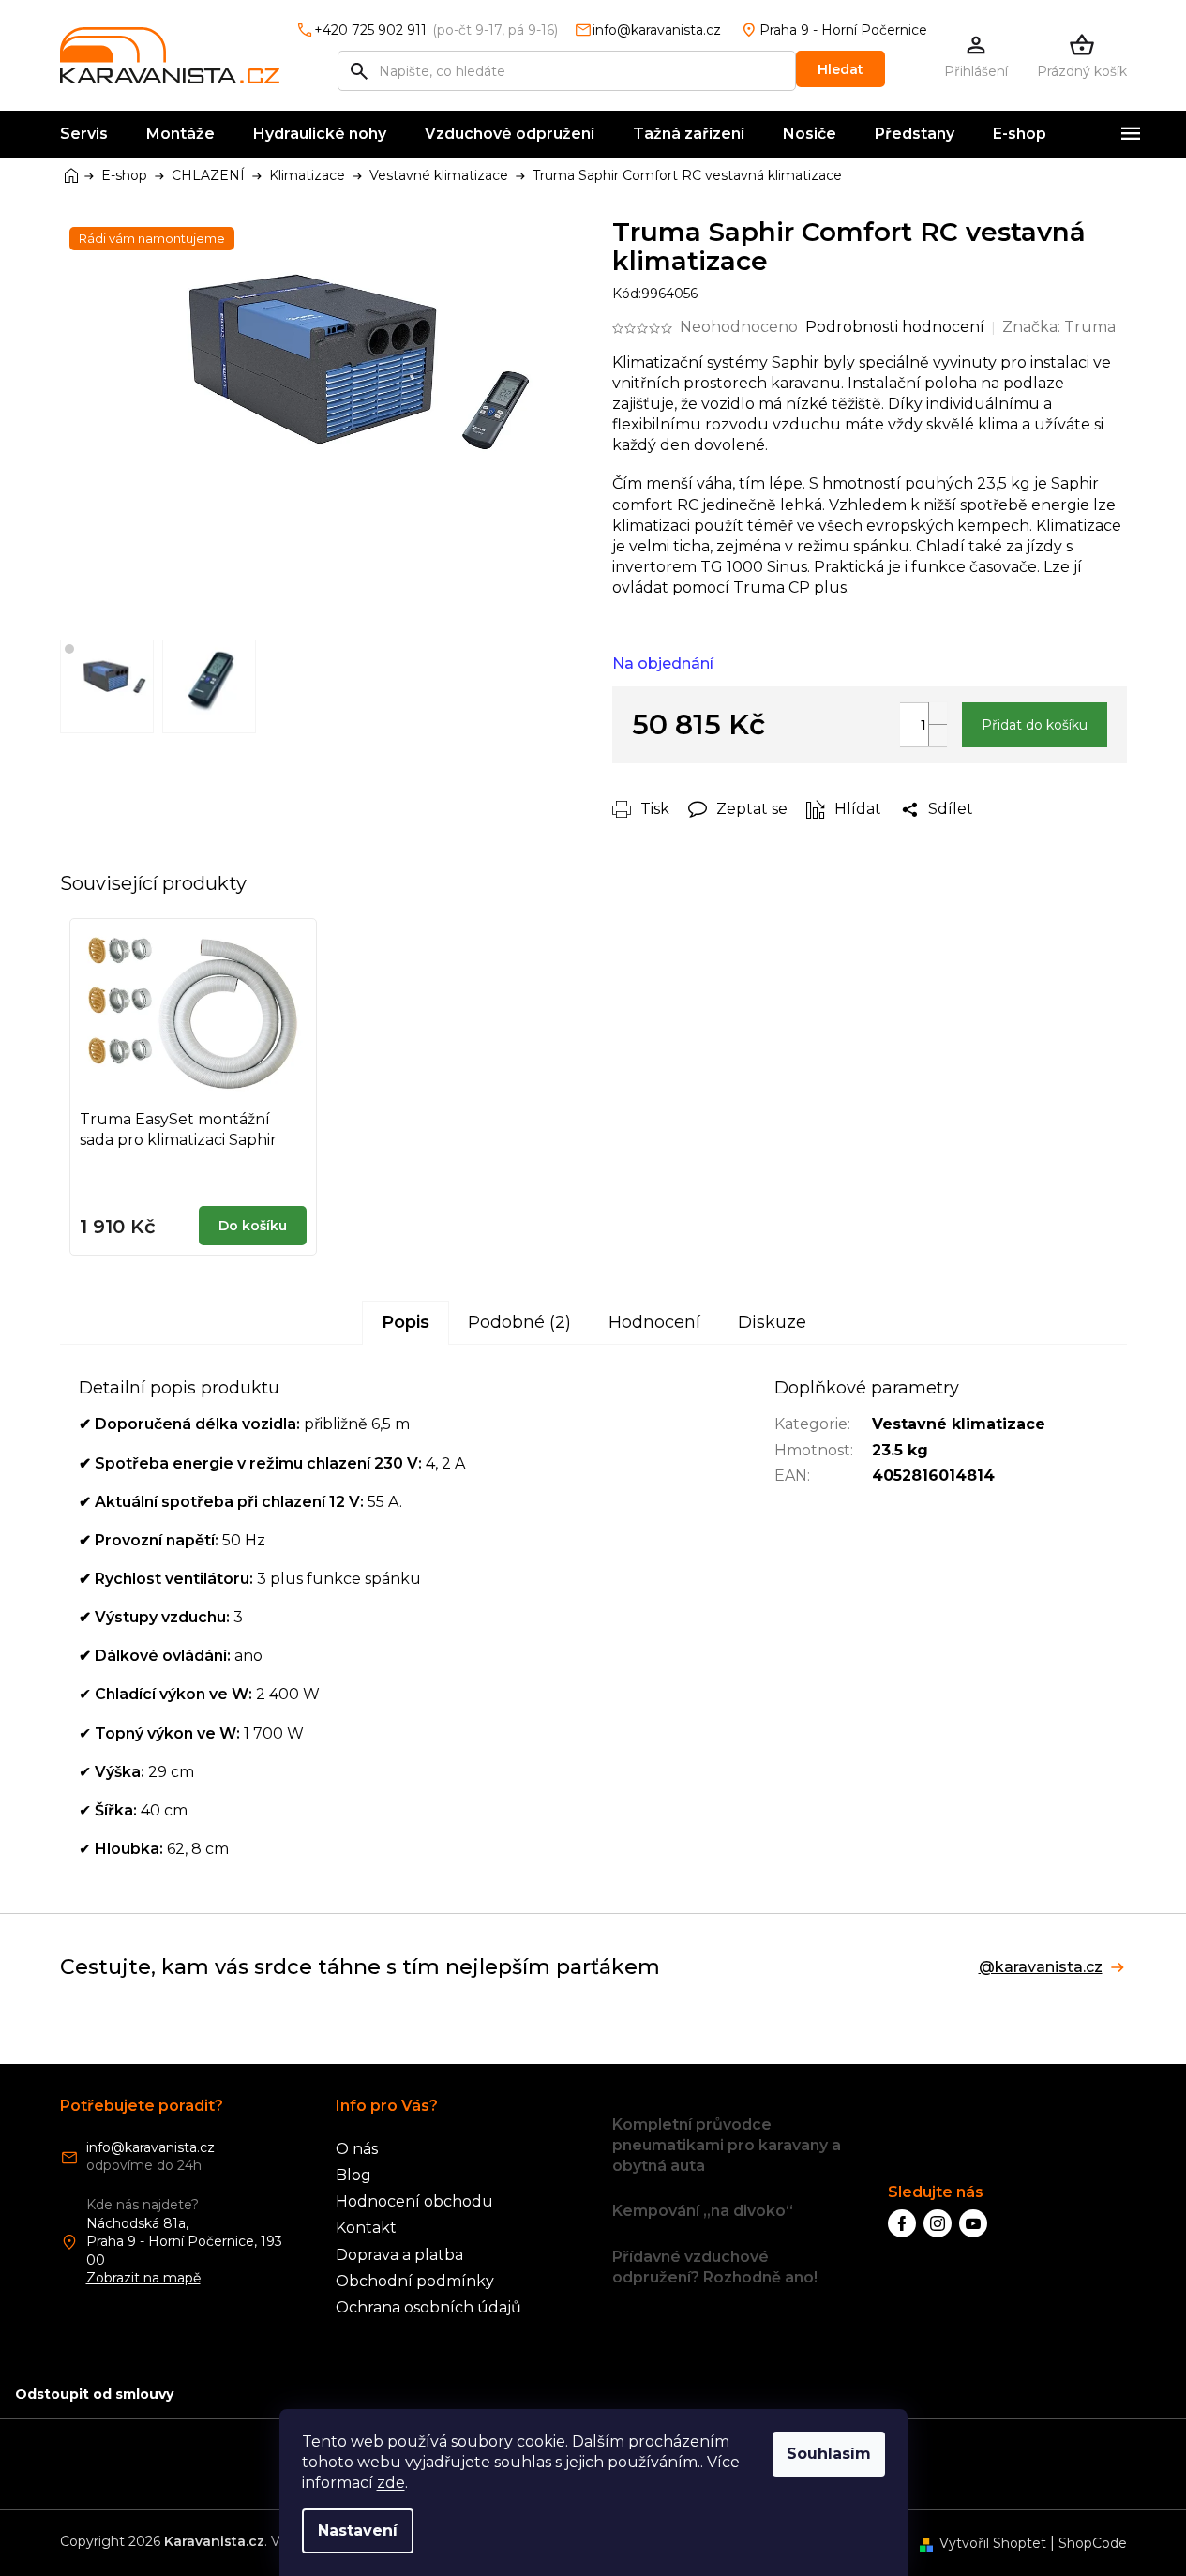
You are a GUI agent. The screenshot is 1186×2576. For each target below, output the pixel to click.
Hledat (841, 69)
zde (391, 2483)
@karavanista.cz (1041, 1967)
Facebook (902, 2223)
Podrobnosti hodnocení (895, 327)
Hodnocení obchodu (414, 2201)
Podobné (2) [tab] (519, 1322)
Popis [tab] (405, 1322)
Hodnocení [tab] (654, 1322)
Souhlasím (829, 2454)
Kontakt (366, 2228)
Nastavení (358, 2531)
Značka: (1059, 327)
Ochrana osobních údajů (428, 2307)
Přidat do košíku (1035, 725)
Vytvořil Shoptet (993, 2543)
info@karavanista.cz (150, 2147)
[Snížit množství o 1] (938, 735)
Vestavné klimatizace (959, 1424)
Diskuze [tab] (772, 1322)
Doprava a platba (399, 2255)
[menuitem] (84, 134)
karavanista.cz (938, 2223)
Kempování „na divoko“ (703, 2211)
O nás (357, 2149)
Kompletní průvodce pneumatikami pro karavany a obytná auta (727, 2145)
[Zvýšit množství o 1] (938, 713)
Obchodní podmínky (415, 2281)
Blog (353, 2175)
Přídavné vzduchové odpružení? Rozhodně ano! (715, 2267)
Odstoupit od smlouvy (94, 2394)
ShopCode (1093, 2543)
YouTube (973, 2223)
